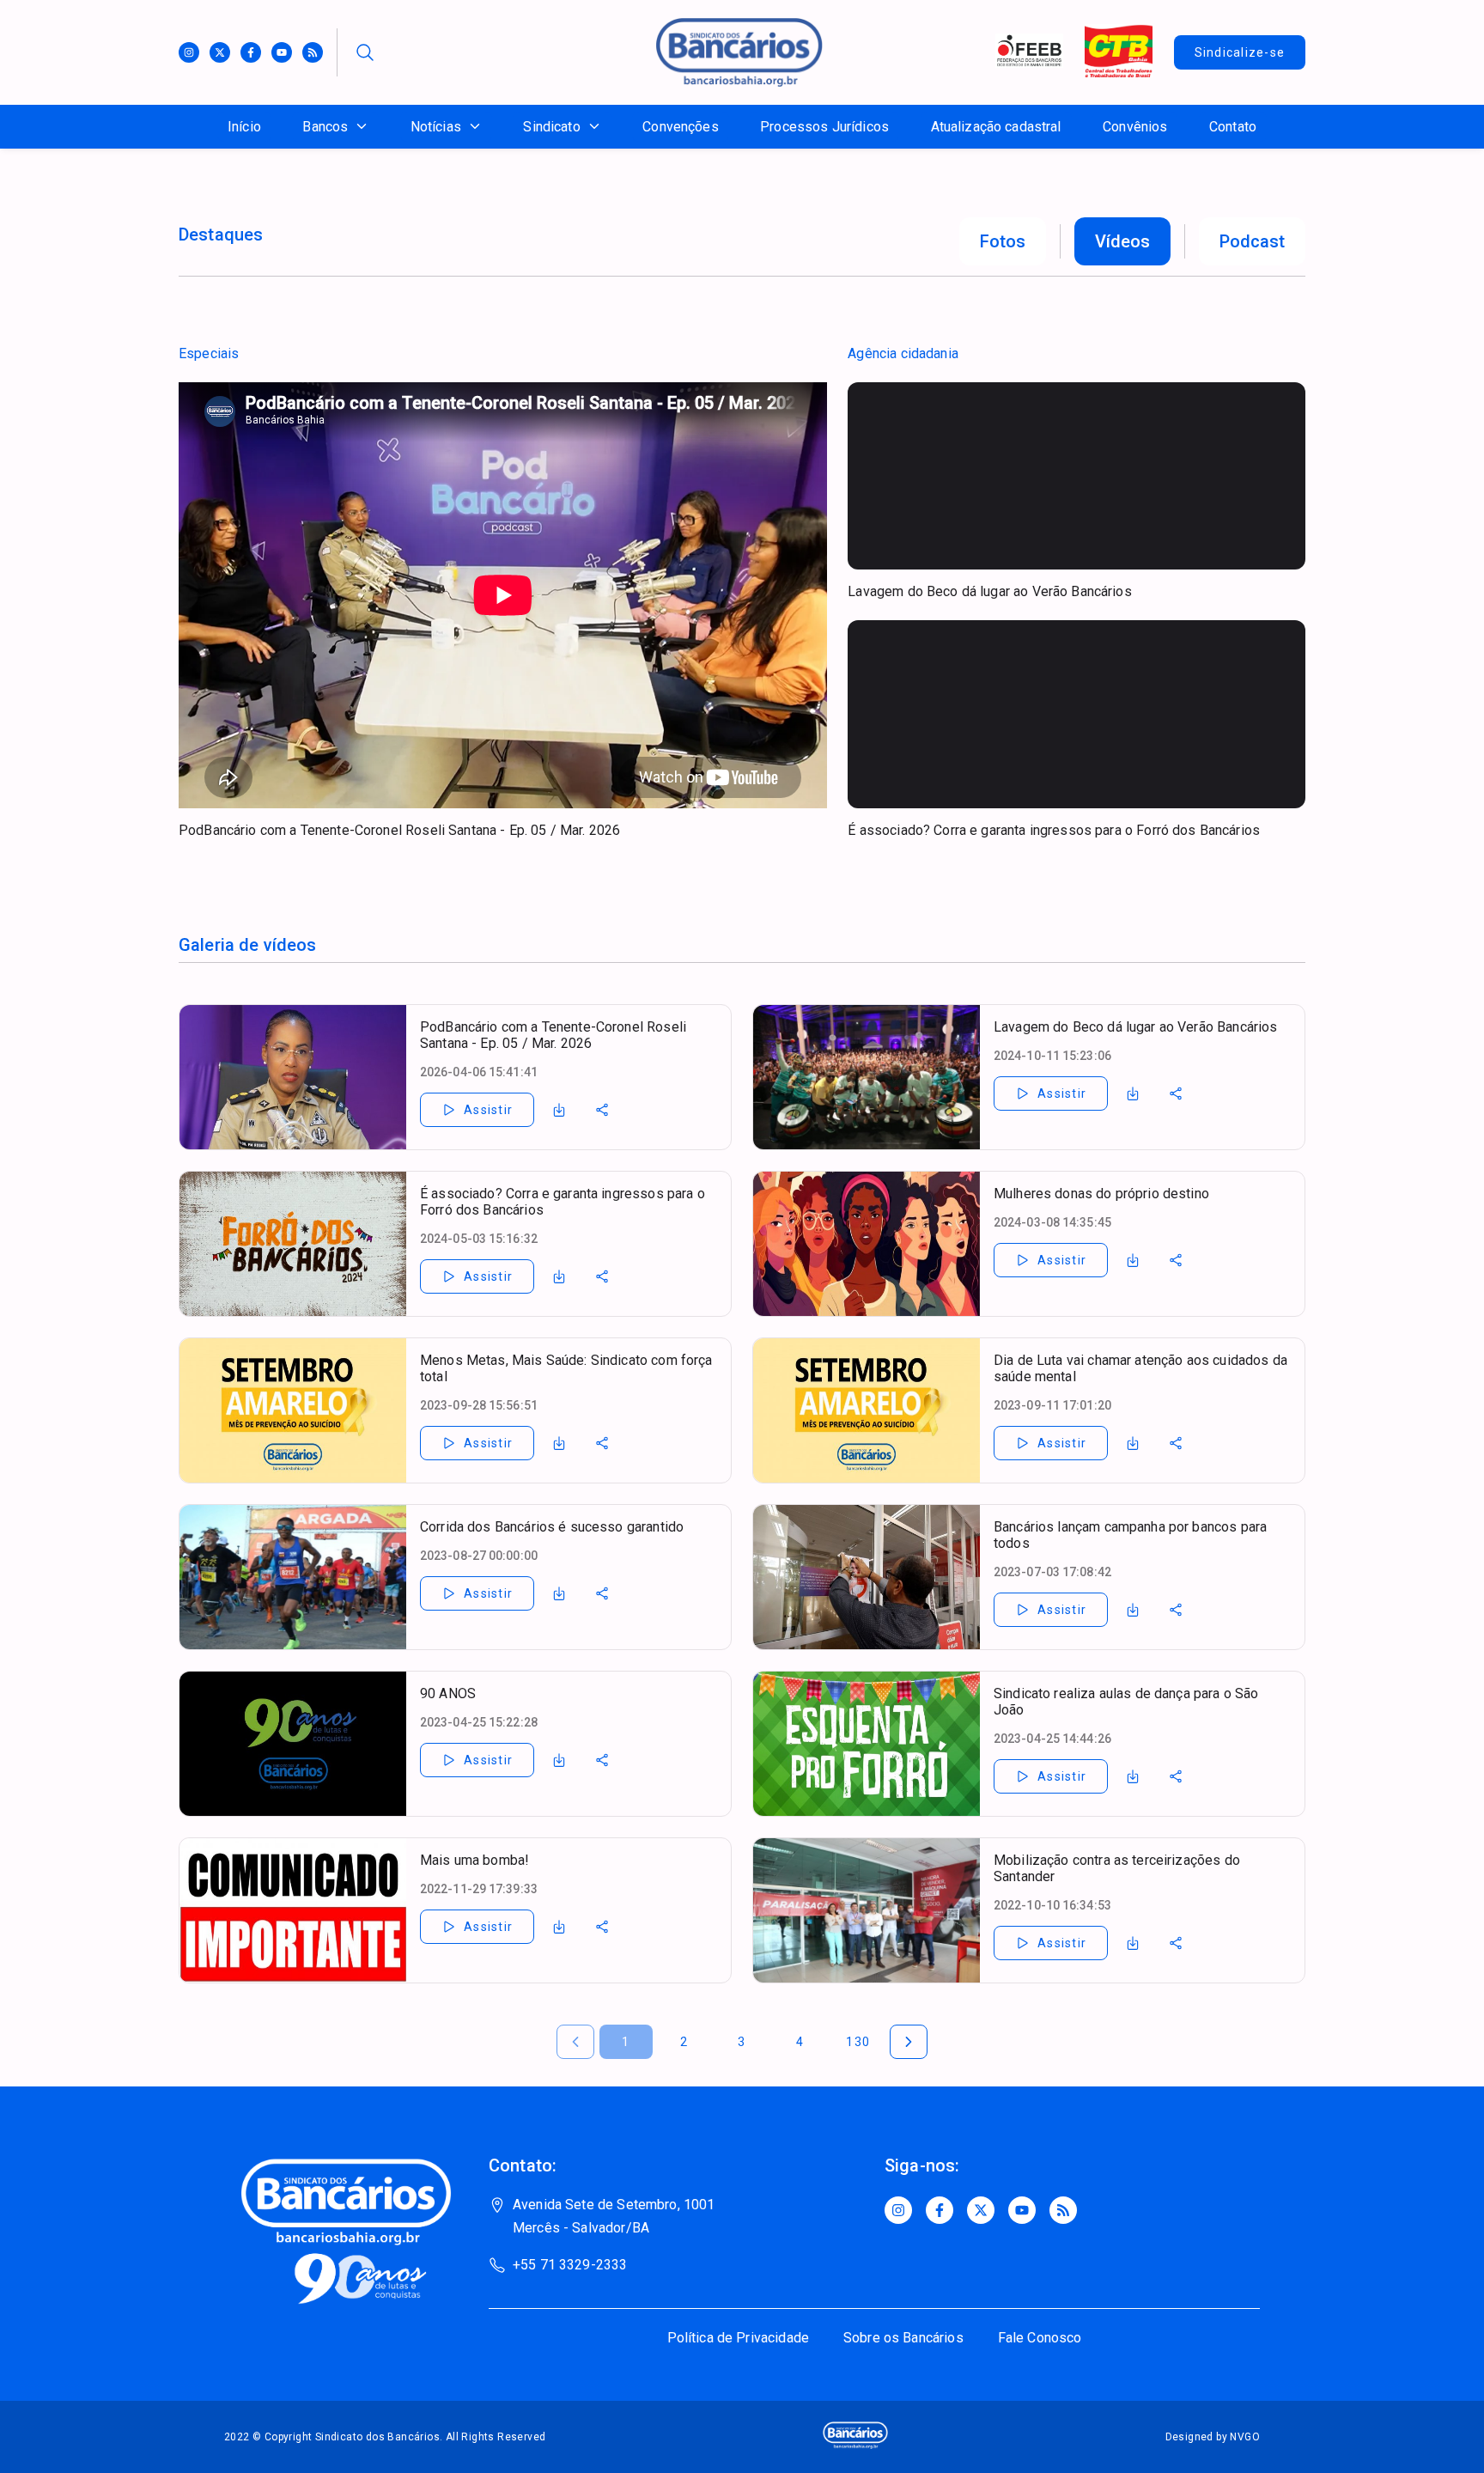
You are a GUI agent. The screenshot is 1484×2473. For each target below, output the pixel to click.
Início (244, 127)
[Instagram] (189, 52)
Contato (1233, 127)
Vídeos (1122, 241)
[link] (559, 1110)
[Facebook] (251, 52)
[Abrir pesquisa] (365, 52)
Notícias (436, 127)
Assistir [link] (488, 1110)
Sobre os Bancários (903, 2338)
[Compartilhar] (602, 1110)
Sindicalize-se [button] (1240, 52)
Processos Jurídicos (824, 127)
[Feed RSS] (313, 52)
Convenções (681, 127)
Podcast (1252, 241)
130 (858, 2042)
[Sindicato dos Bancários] (739, 82)
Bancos (325, 127)
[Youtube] (282, 52)
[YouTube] (1022, 2210)
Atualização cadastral (996, 127)
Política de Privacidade (738, 2338)
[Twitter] (220, 52)
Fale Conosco (1040, 2338)
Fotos (1003, 241)
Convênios (1135, 127)
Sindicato (551, 127)
